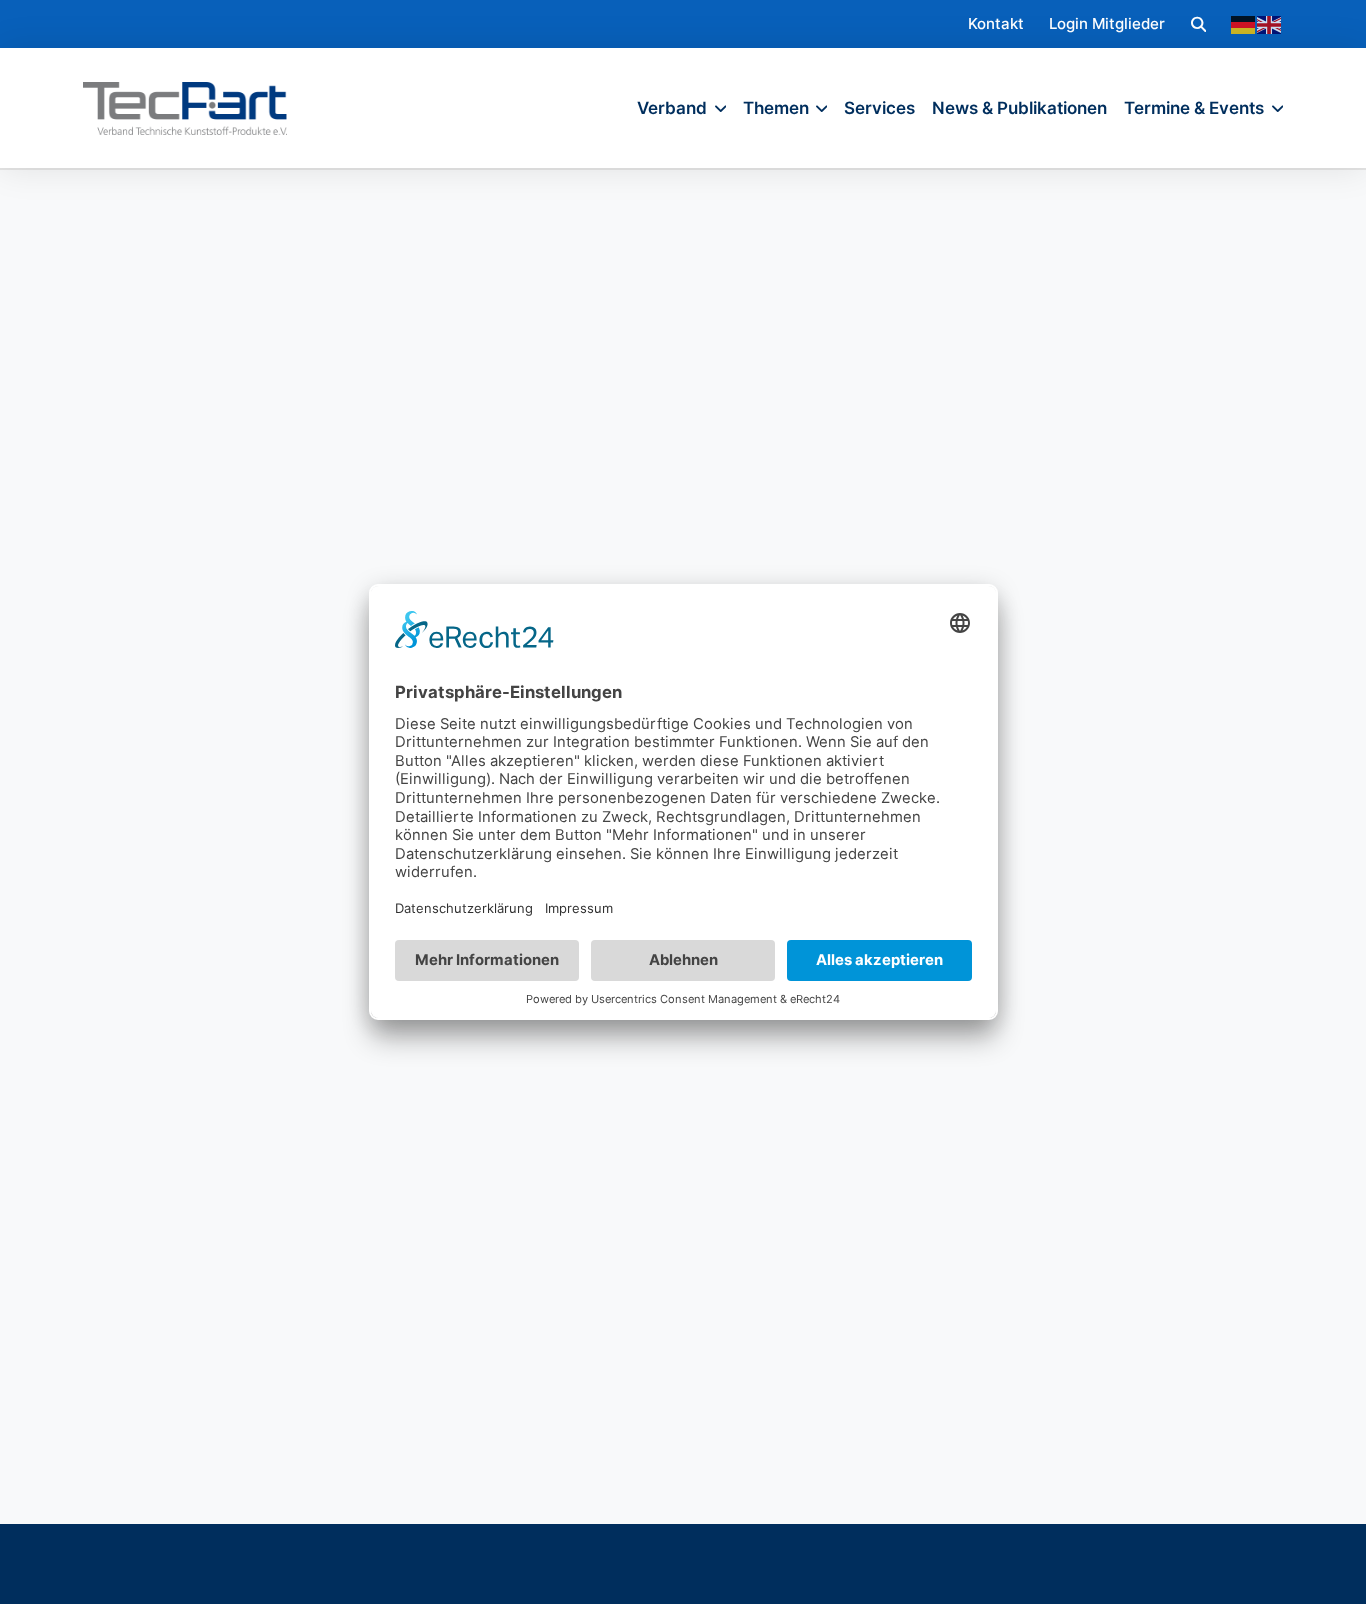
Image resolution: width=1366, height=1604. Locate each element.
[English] (1270, 24)
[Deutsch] (1244, 24)
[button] (1198, 23)
